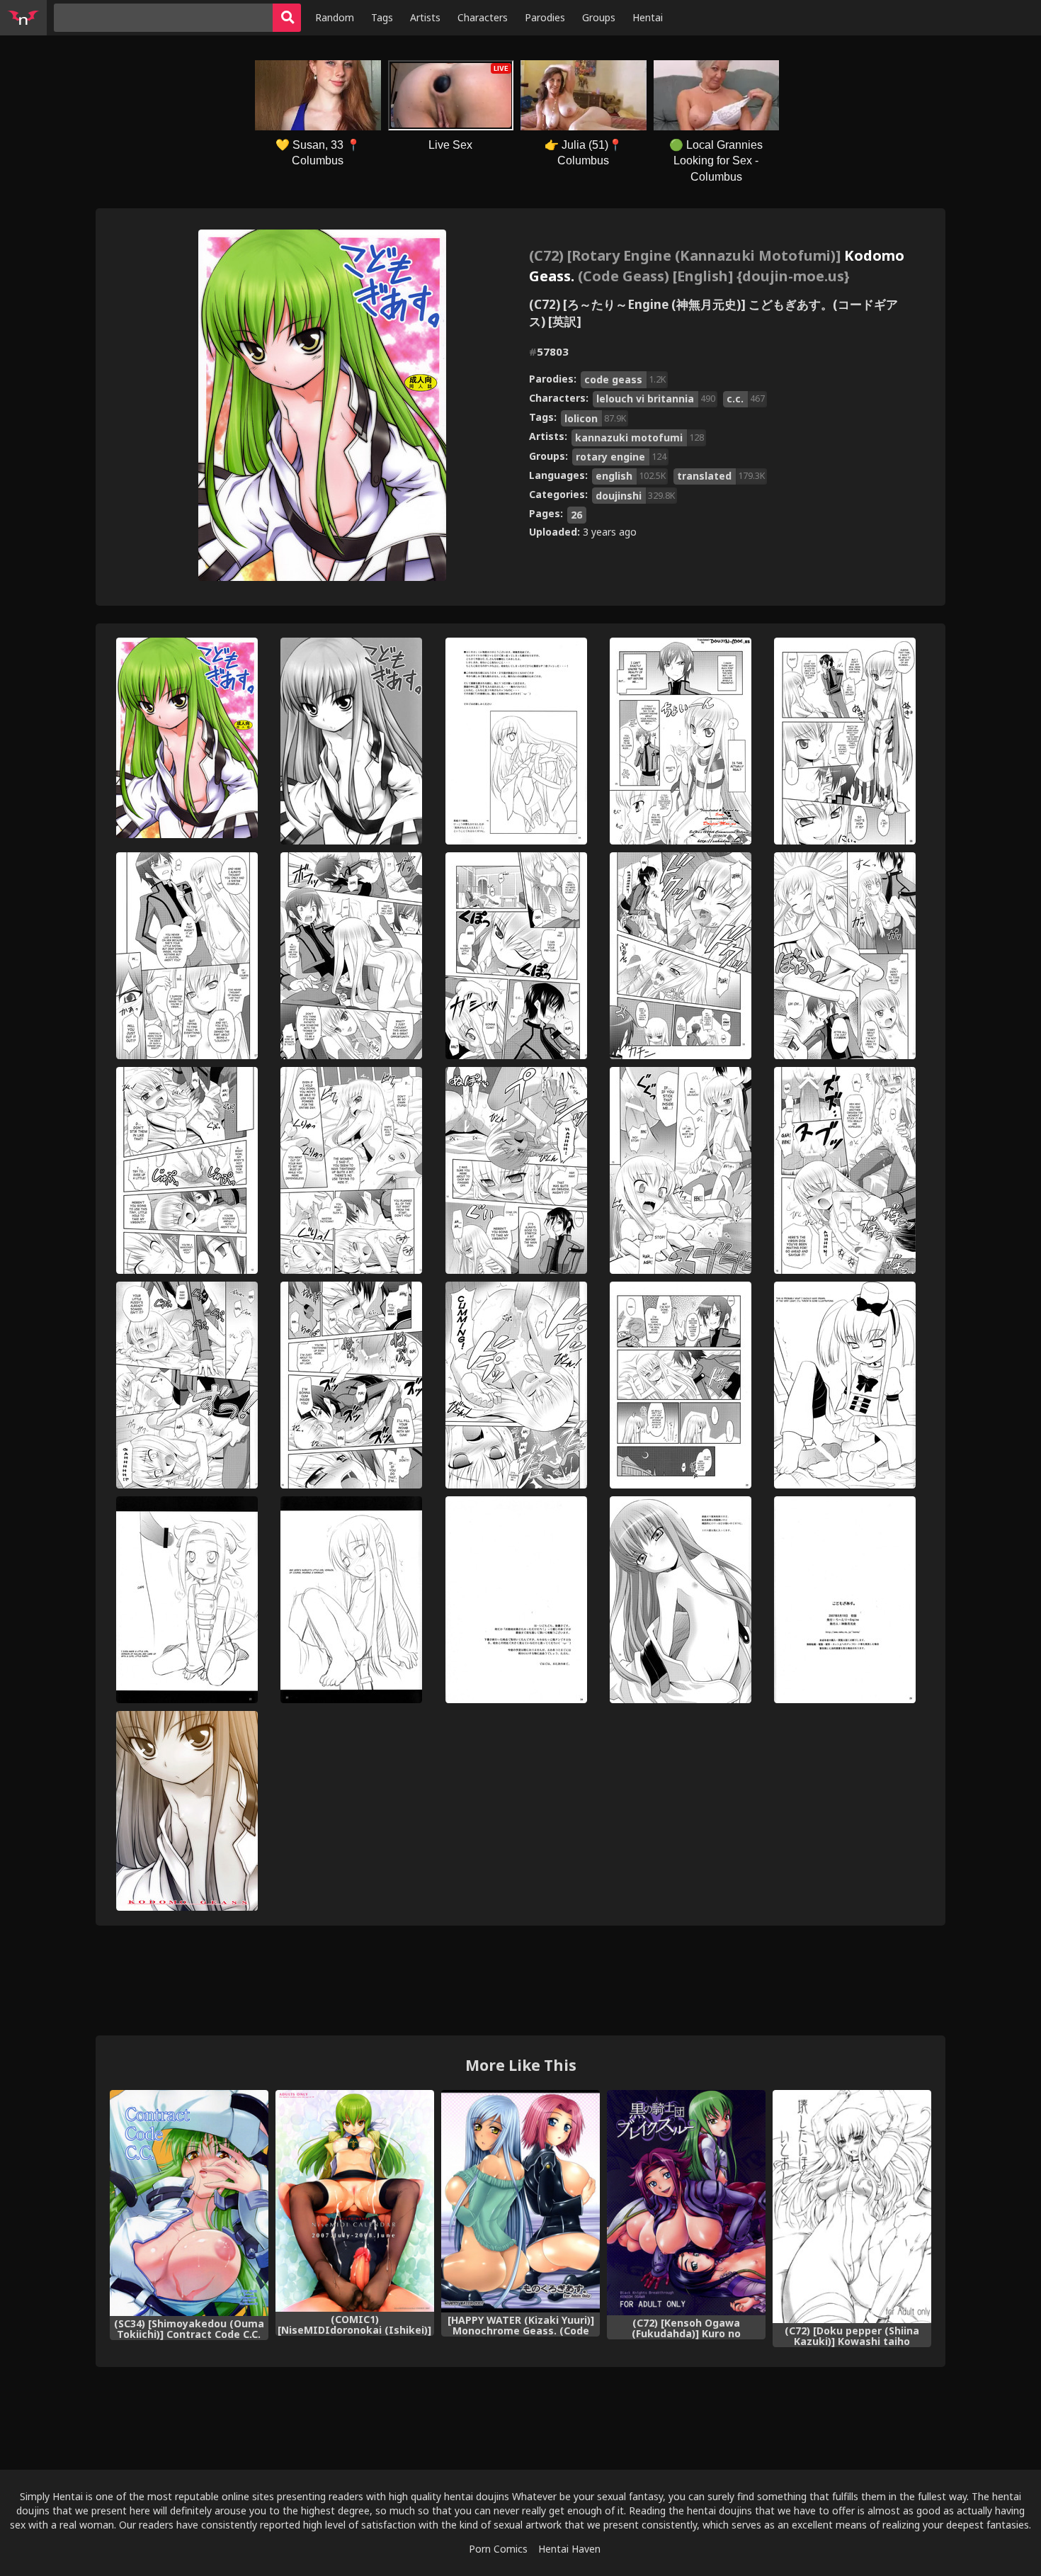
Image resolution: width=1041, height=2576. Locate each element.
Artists (425, 17)
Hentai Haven (569, 2549)
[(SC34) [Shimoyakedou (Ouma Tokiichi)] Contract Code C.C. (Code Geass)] (189, 2203)
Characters (483, 17)
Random (335, 17)
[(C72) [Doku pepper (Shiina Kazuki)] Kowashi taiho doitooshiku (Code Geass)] (852, 2206)
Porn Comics (498, 2549)
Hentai (648, 17)
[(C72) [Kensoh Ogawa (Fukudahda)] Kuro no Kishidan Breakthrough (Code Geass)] (686, 2202)
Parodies (545, 17)
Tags (382, 17)
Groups (599, 17)
